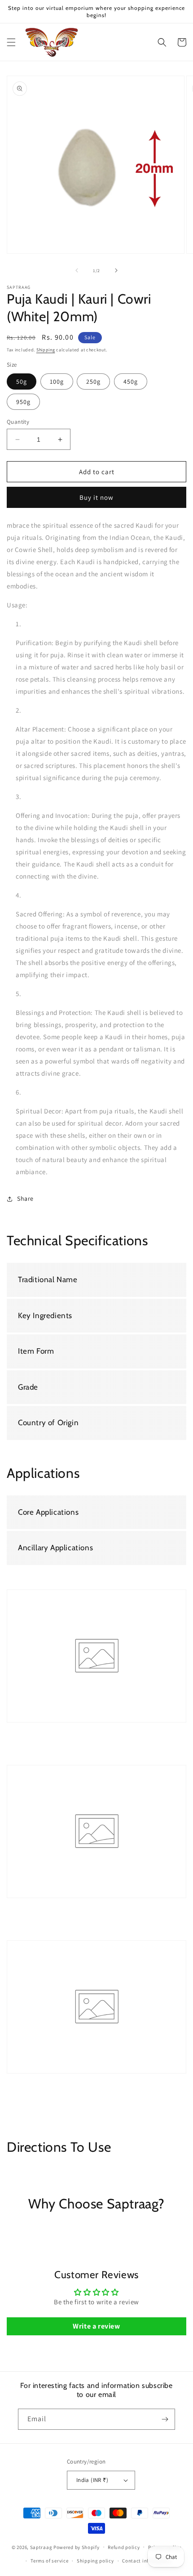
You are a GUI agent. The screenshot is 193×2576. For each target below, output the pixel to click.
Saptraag (41, 2547)
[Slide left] (77, 270)
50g (22, 381)
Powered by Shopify (77, 2547)
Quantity (18, 422)
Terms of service (49, 2561)
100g (57, 381)
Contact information (146, 2561)
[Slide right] (116, 270)
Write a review (96, 2326)
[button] (11, 42)
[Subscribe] (165, 2419)
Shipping (46, 350)
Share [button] (25, 1198)
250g (93, 381)
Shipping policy (95, 2561)
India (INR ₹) (92, 2480)
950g (23, 402)
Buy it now (96, 497)
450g (131, 381)
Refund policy (124, 2547)
